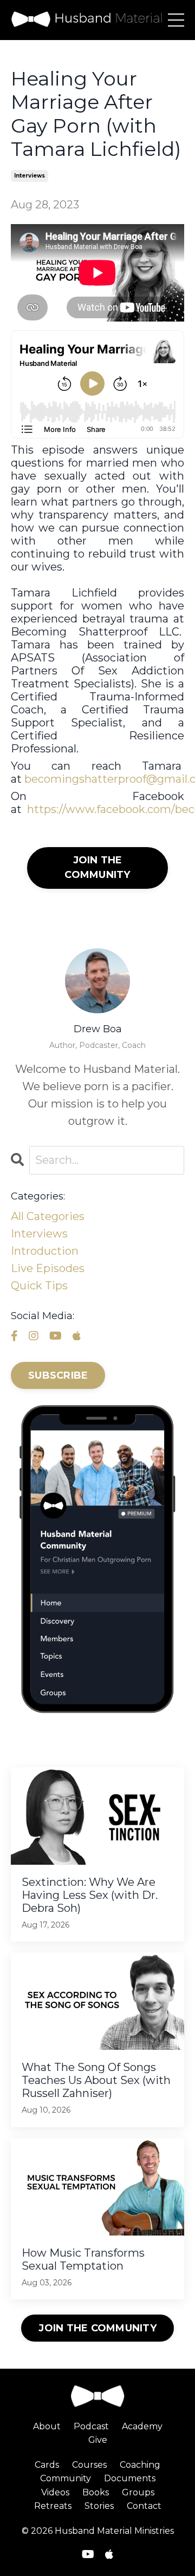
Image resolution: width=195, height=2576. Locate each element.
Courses (89, 2465)
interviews (30, 176)
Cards (47, 2465)
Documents (130, 2478)
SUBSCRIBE (58, 1375)
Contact (144, 2506)
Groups (138, 2492)
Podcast (91, 2426)
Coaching (140, 2465)
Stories (99, 2506)
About (47, 2426)
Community (66, 2478)
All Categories (48, 1216)
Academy (142, 2426)
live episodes (48, 1268)
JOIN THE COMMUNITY (97, 867)
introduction (45, 1251)
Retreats (53, 2506)
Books (96, 2492)
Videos (55, 2492)
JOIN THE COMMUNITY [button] (97, 2328)
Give (98, 2440)
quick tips (39, 1286)
